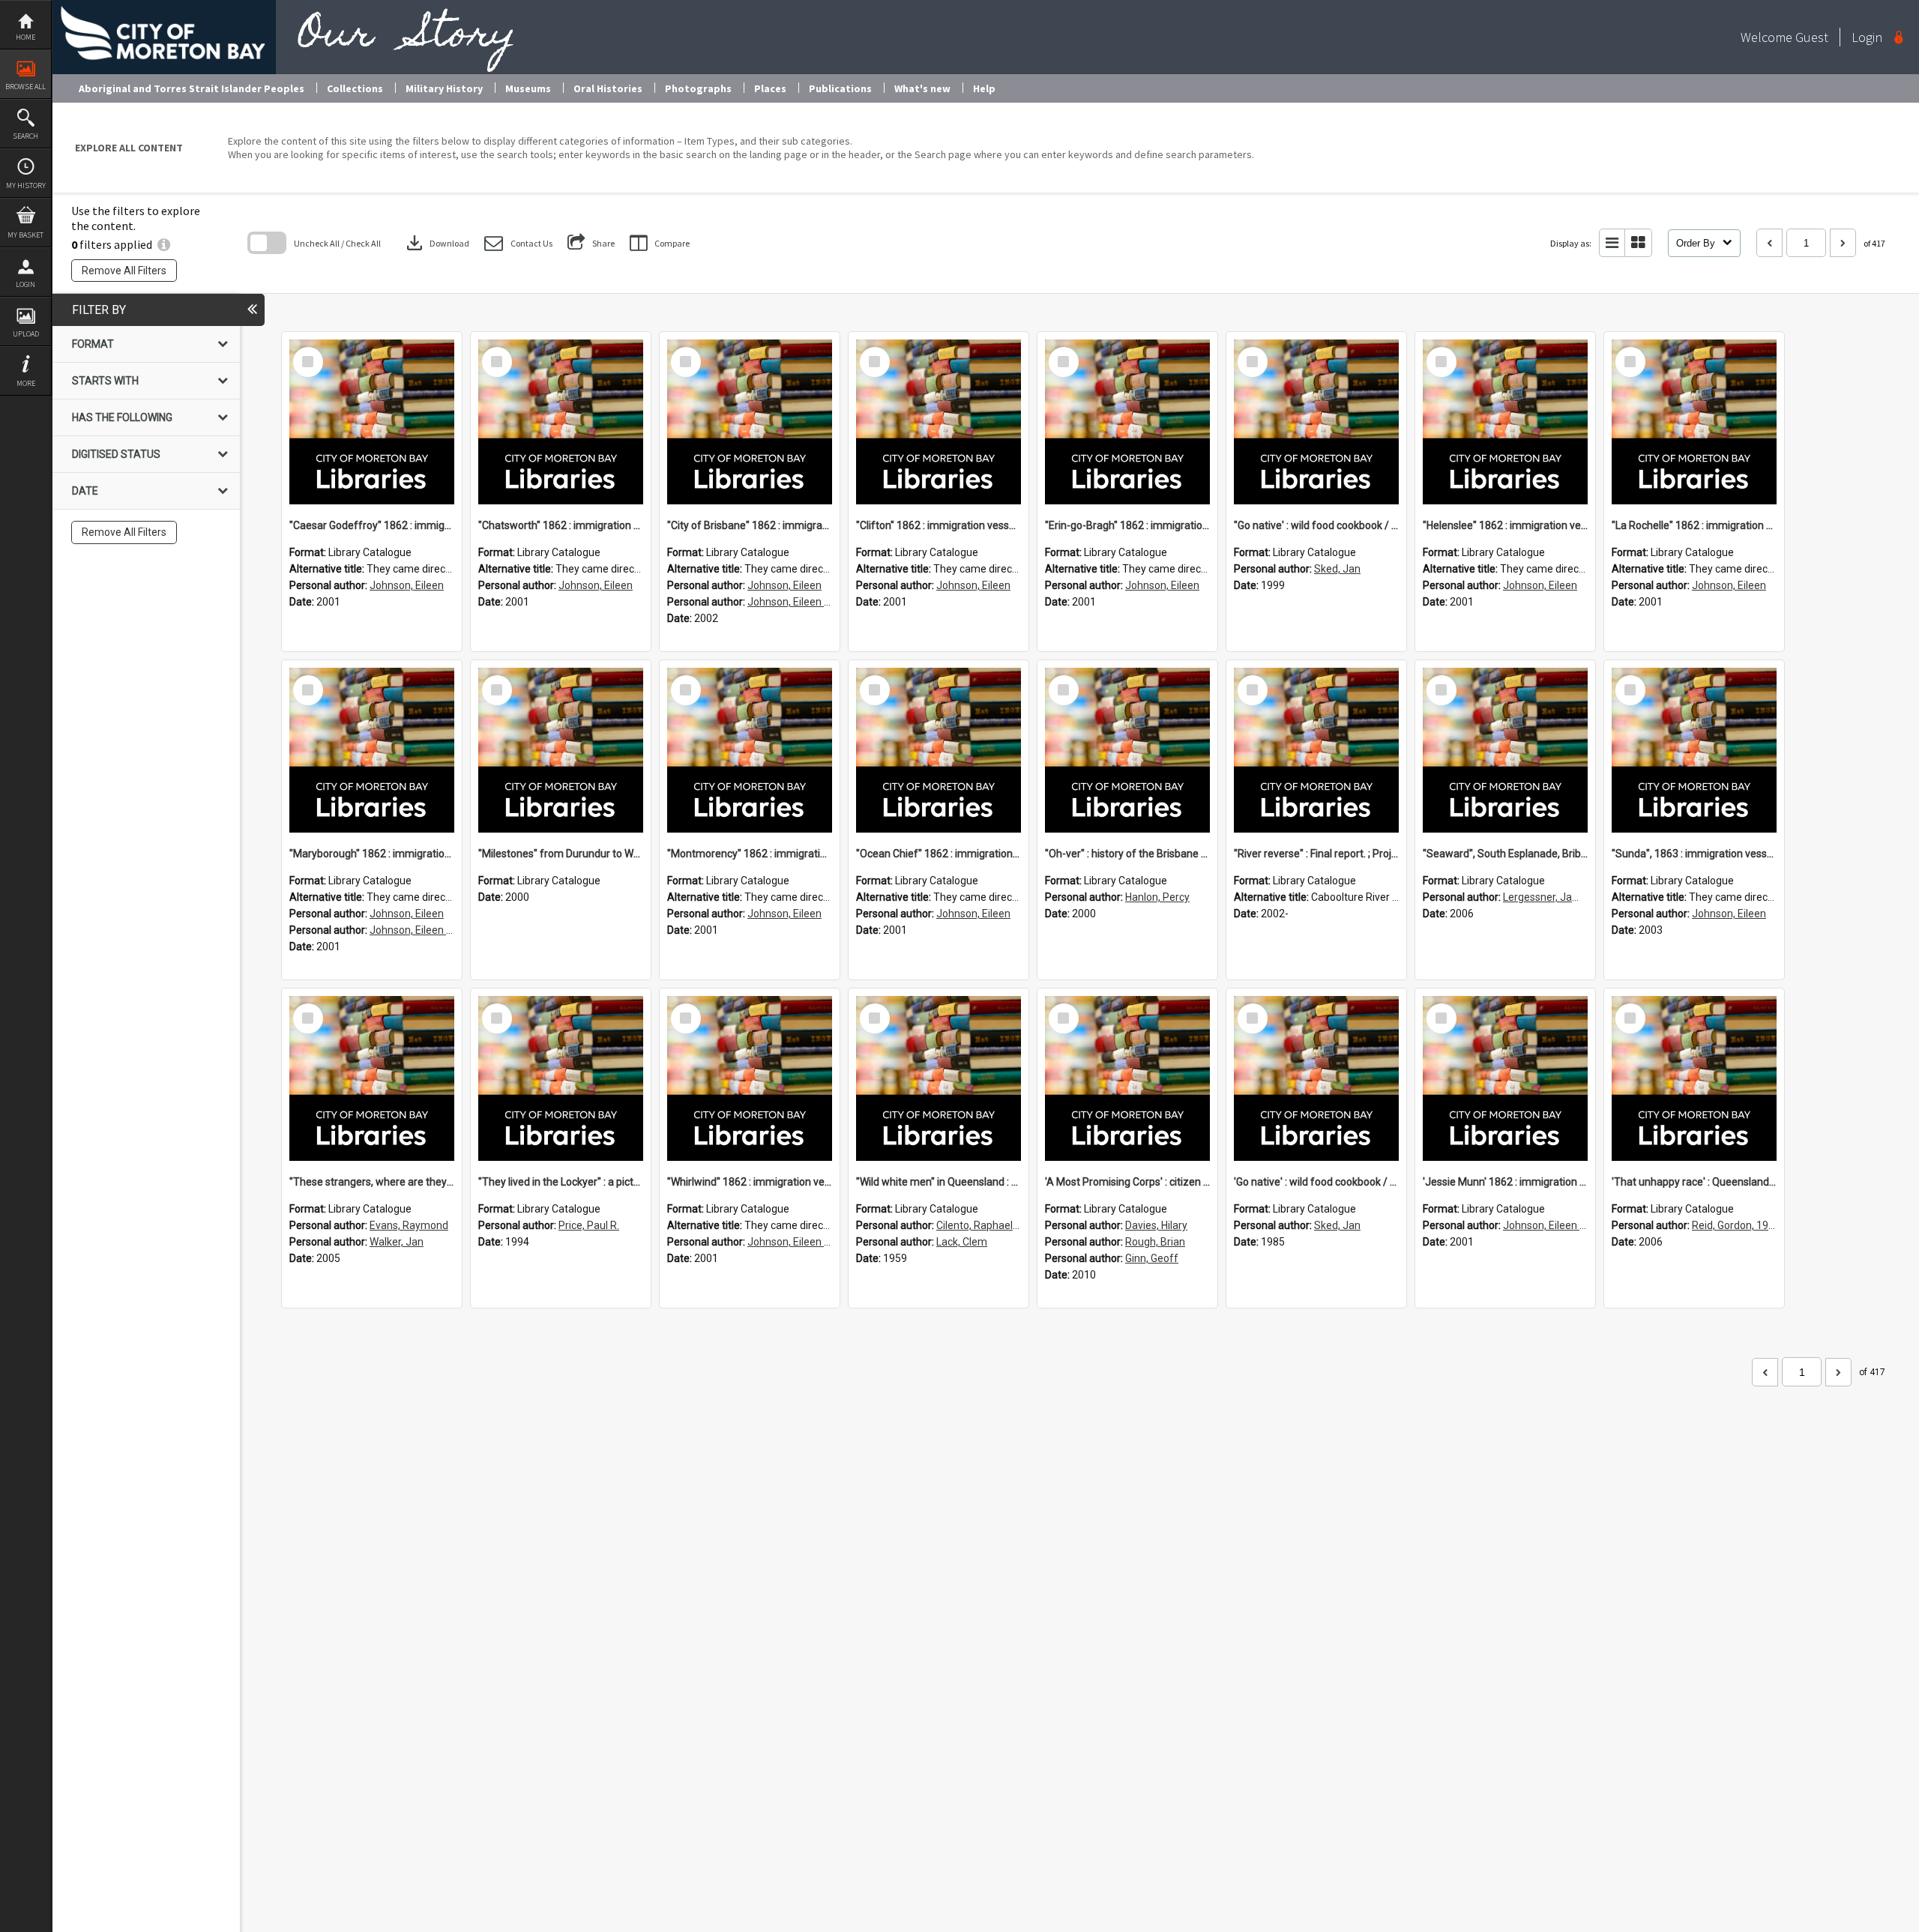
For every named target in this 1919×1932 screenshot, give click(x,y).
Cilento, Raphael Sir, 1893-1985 (1010, 1225)
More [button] (26, 383)
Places (770, 88)
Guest (1812, 37)
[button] (518, 243)
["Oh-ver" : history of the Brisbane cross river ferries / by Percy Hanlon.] (1127, 750)
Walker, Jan (397, 1242)
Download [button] (436, 243)
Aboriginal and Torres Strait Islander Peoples (192, 88)
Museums (528, 88)
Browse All (25, 87)
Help (984, 88)
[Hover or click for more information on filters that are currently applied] (164, 244)
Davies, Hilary (1156, 1225)
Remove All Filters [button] (124, 271)
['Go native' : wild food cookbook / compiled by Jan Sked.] (1316, 1078)
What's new (922, 88)
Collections (355, 88)
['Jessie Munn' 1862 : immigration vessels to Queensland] (1505, 1078)
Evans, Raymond (409, 1225)
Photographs (698, 88)
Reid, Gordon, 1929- (1738, 1225)
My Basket (25, 235)
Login (25, 284)
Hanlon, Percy (1157, 897)
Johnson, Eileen (407, 585)
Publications (840, 88)
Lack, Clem (962, 1242)
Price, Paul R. (589, 1225)
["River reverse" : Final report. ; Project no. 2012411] (1316, 750)
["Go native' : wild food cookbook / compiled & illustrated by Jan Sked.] (1316, 422)
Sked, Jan (1337, 569)
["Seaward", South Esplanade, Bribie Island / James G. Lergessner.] (1505, 750)
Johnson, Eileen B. (790, 602)
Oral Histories (608, 88)
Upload (26, 334)
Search (25, 136)
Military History (444, 88)
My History (26, 185)
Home (25, 37)
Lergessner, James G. (1554, 897)
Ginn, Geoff (1152, 1258)
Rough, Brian (1155, 1242)
